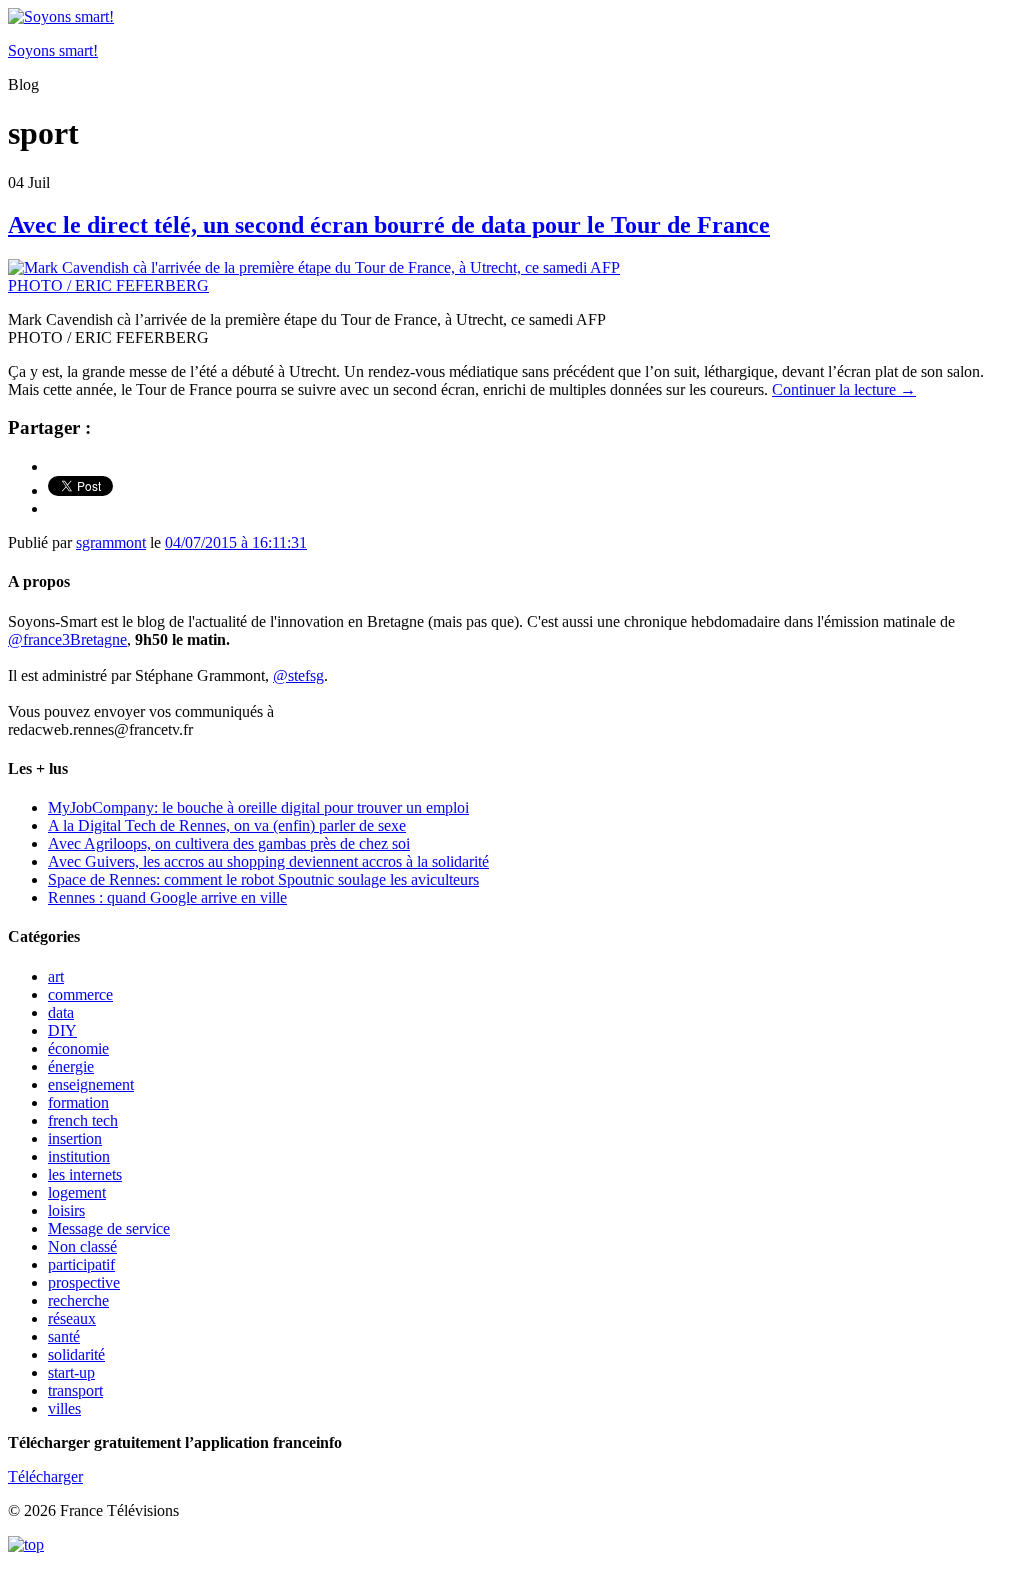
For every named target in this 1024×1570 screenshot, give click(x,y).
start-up (71, 1372)
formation (78, 1102)
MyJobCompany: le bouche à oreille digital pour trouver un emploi (258, 807)
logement (77, 1192)
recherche (78, 1300)
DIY (62, 1030)
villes (64, 1408)
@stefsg (298, 675)
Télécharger (45, 1476)
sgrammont (111, 542)
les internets (85, 1174)
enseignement (91, 1084)
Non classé (82, 1246)
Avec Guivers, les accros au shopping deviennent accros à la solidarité (268, 861)
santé (64, 1336)
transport (75, 1390)
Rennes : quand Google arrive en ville (167, 897)
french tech (83, 1120)
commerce (80, 994)
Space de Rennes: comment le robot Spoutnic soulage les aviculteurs (263, 879)
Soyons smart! (53, 50)
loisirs (66, 1210)
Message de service (109, 1228)
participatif (81, 1264)
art (56, 976)
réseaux (72, 1318)
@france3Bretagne (67, 639)
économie (78, 1048)
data (61, 1012)
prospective (84, 1282)
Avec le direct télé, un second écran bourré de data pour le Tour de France (389, 225)
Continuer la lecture (844, 389)
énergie (71, 1066)
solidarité (76, 1354)
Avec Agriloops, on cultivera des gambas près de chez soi (229, 843)
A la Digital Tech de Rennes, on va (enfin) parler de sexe (227, 825)
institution (79, 1156)
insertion (75, 1138)
